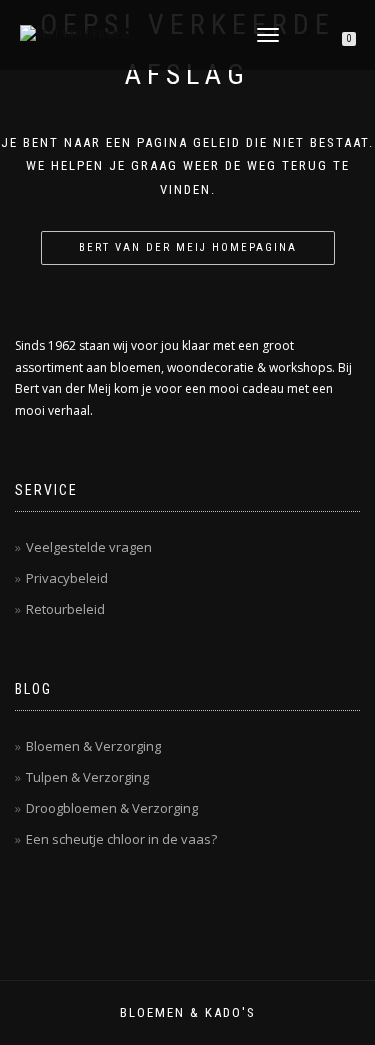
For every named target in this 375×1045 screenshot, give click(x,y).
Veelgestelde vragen (89, 547)
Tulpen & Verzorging (87, 777)
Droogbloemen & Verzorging (112, 808)
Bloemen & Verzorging (93, 746)
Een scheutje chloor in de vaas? (121, 839)
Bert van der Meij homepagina (188, 247)
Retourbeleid (65, 609)
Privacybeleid (67, 578)
